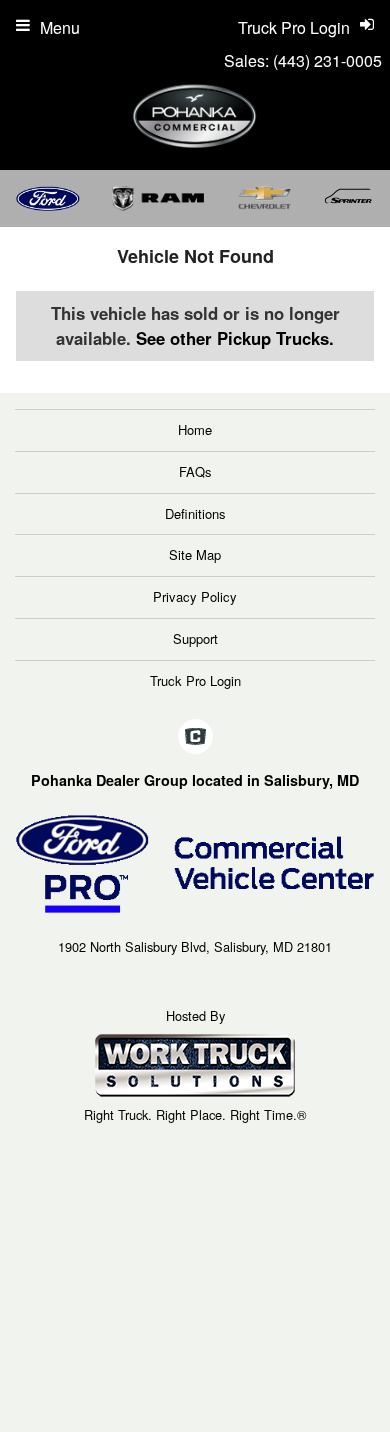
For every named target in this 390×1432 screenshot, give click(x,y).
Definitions (195, 513)
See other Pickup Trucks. (235, 338)
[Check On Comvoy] (195, 737)
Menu (60, 27)
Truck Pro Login (195, 680)
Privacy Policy (195, 596)
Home (195, 429)
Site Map (195, 554)
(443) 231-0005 (327, 60)
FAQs (195, 471)
